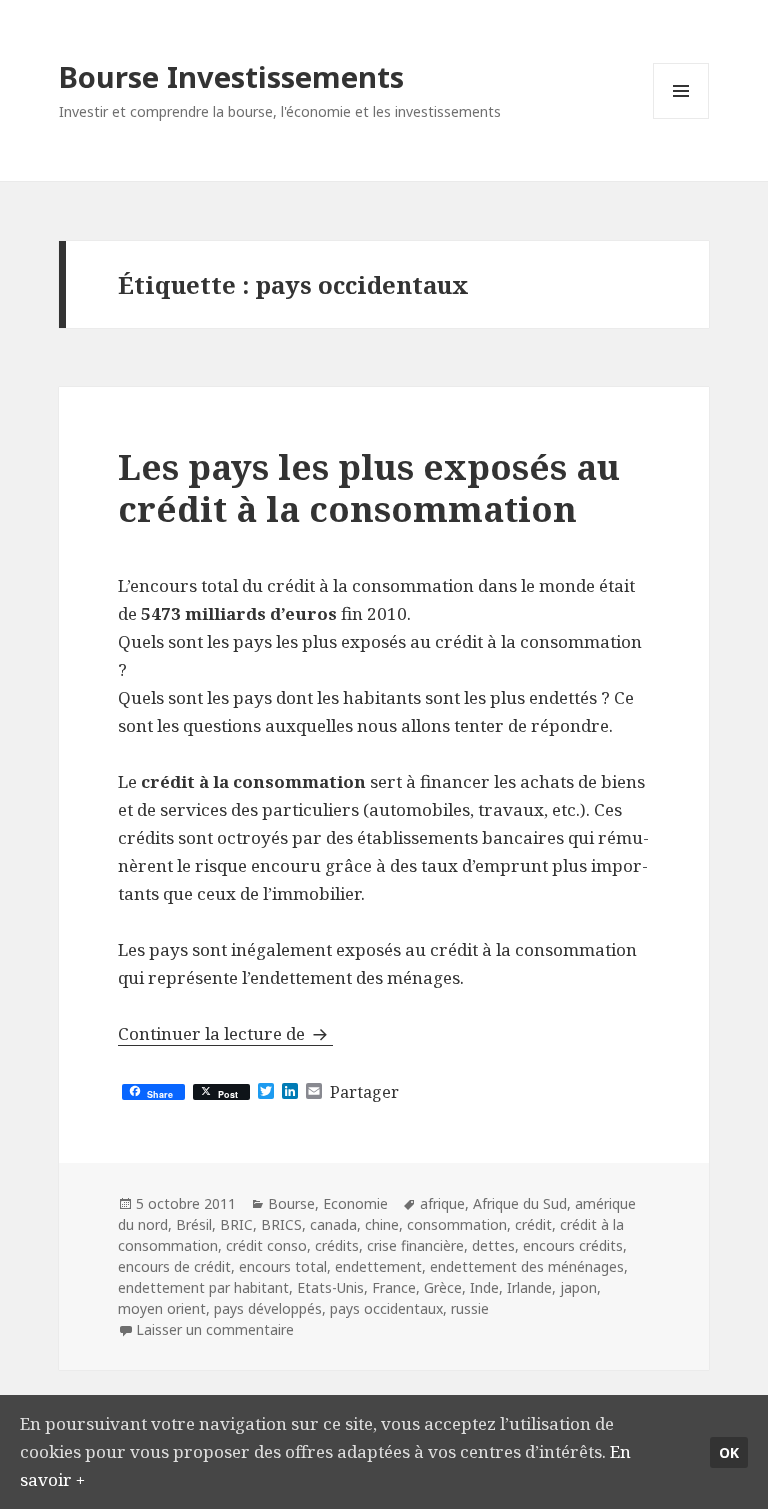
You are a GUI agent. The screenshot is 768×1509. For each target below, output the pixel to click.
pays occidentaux (386, 1308)
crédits (337, 1245)
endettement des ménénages (527, 1266)
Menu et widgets (681, 118)
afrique (442, 1203)
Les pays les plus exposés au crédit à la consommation (369, 487)
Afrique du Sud (520, 1203)
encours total (283, 1266)
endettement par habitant (203, 1287)
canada (333, 1224)
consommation (457, 1224)
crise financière (415, 1245)
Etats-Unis (330, 1287)
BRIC (236, 1224)
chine (382, 1224)
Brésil (194, 1224)
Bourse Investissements (231, 76)
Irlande (529, 1287)
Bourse (291, 1203)
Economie (355, 1203)
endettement (378, 1266)
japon (578, 1287)
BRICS (281, 1224)
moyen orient (162, 1308)
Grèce (443, 1287)
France (394, 1287)
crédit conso (266, 1245)
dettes (493, 1245)
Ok (729, 1452)
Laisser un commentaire (215, 1329)
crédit (533, 1224)
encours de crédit (174, 1266)
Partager (364, 1092)
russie (470, 1308)
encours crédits (573, 1245)
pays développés (268, 1308)
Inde (484, 1287)
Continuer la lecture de (225, 1033)
